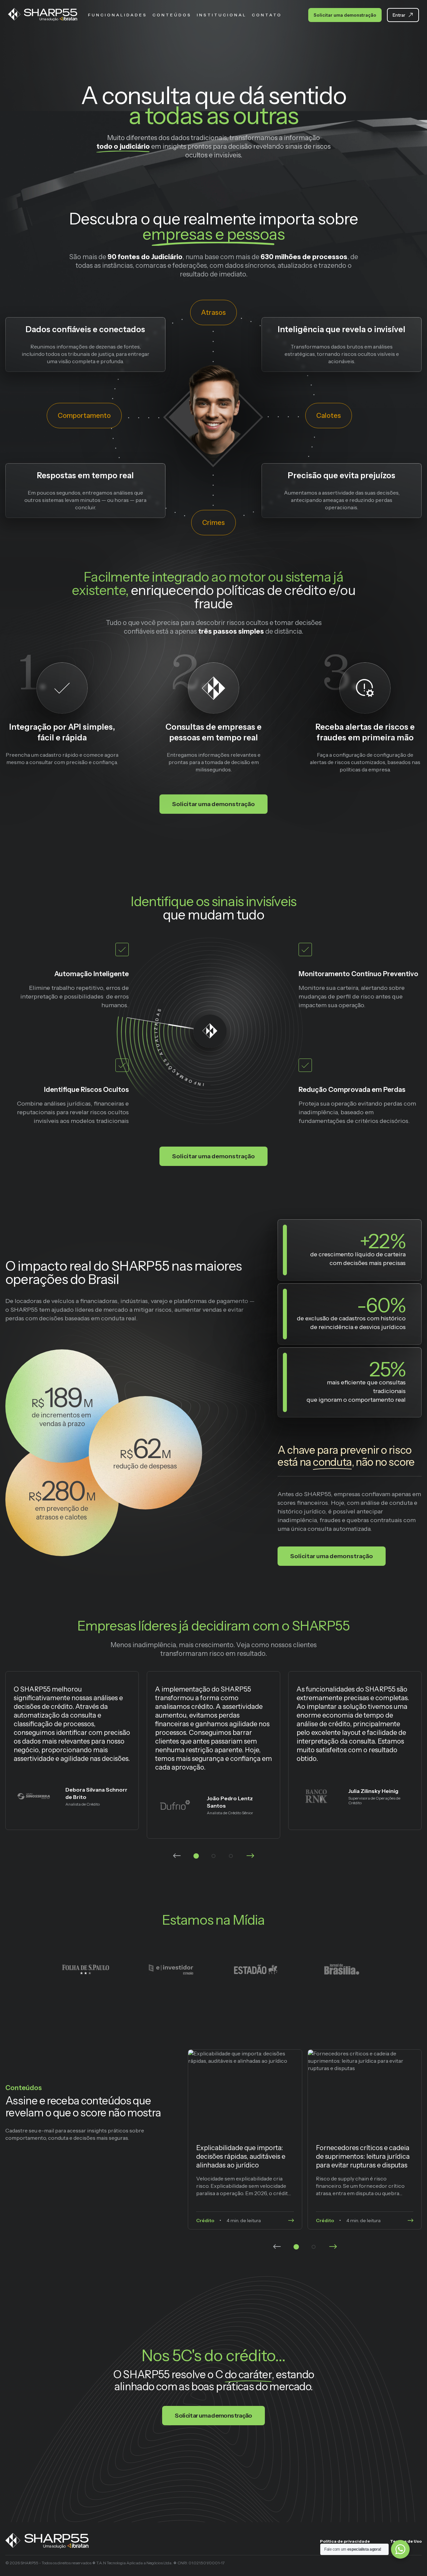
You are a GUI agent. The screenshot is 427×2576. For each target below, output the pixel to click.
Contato (267, 15)
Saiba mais (245, 2139)
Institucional (222, 15)
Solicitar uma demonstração (345, 15)
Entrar (399, 15)
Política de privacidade (345, 2541)
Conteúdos (172, 15)
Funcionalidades (118, 15)
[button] (196, 1856)
